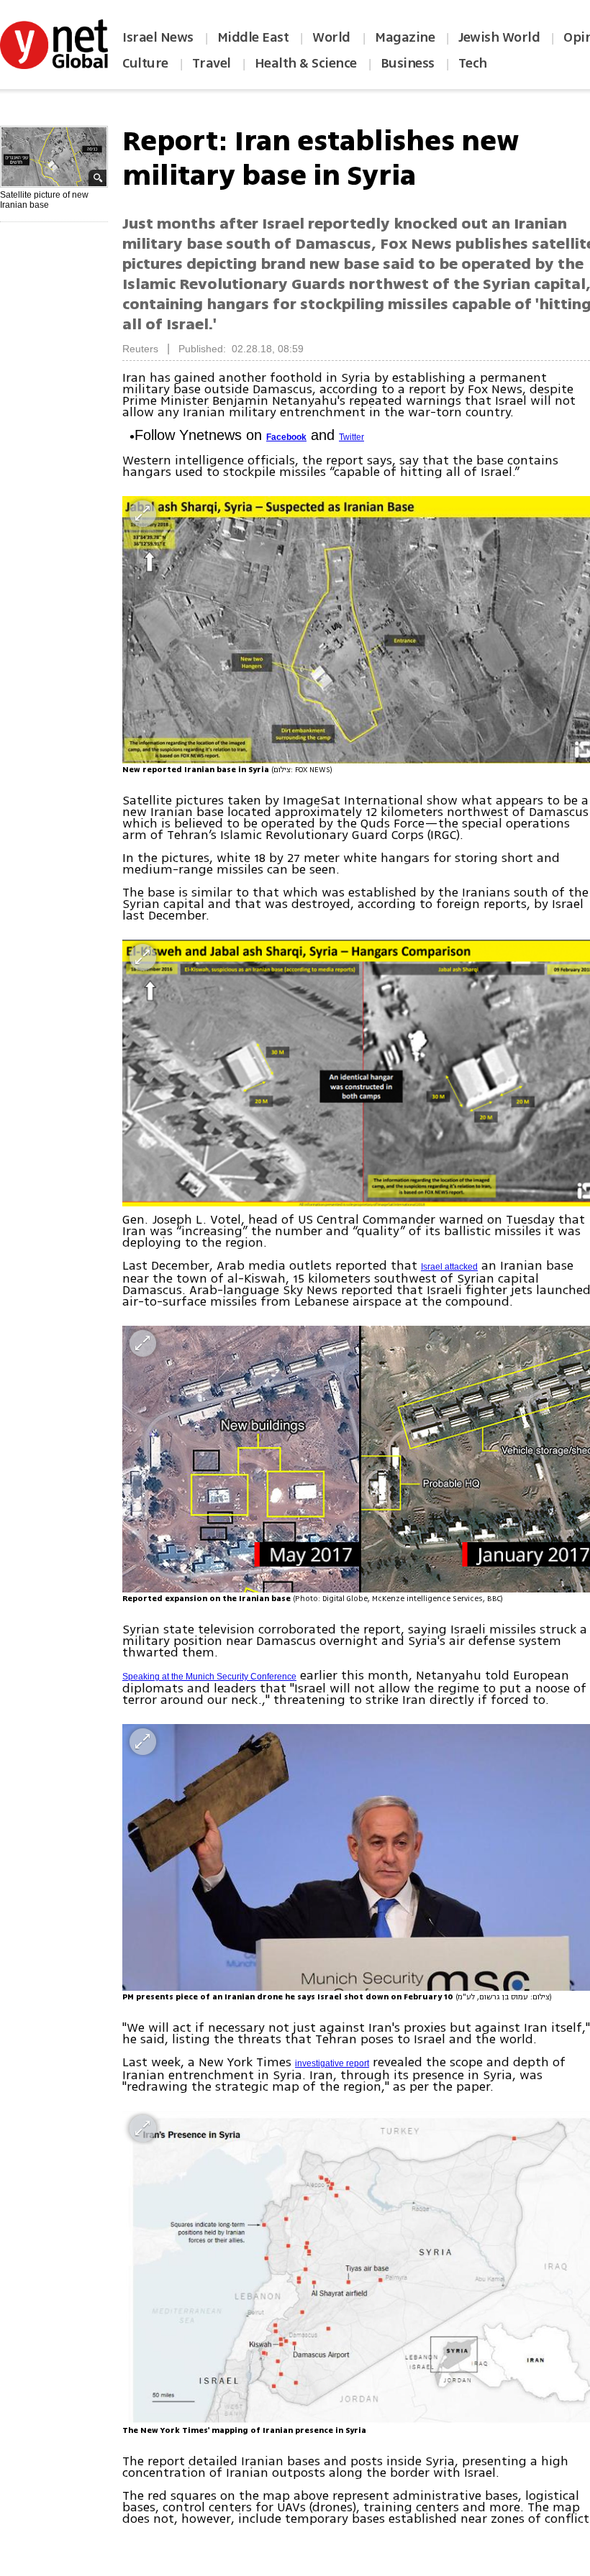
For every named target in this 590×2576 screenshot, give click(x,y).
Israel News (158, 37)
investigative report (332, 2063)
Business (408, 63)
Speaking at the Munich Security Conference (209, 1677)
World (333, 37)
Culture (145, 63)
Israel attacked (449, 1267)
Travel (212, 63)
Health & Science (306, 63)
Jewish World (499, 37)
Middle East (253, 37)
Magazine (405, 37)
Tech (473, 63)
